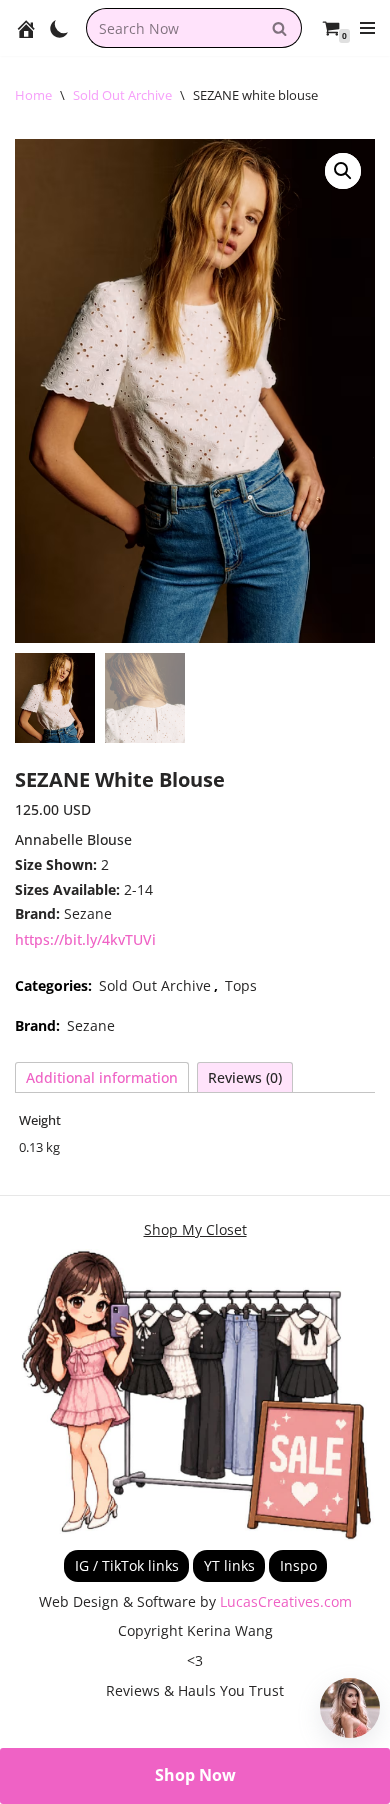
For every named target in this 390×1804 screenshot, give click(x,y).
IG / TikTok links (127, 1565)
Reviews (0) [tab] (245, 1077)
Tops (241, 985)
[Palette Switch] (59, 28)
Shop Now (195, 1775)
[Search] (279, 28)
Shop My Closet (195, 1229)
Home (33, 95)
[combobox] (171, 28)
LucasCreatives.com (286, 1601)
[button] (343, 171)
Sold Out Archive (122, 95)
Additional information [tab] (102, 1077)
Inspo (298, 1565)
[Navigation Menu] (367, 28)
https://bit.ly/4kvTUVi (85, 939)
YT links (229, 1565)
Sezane (91, 1025)
